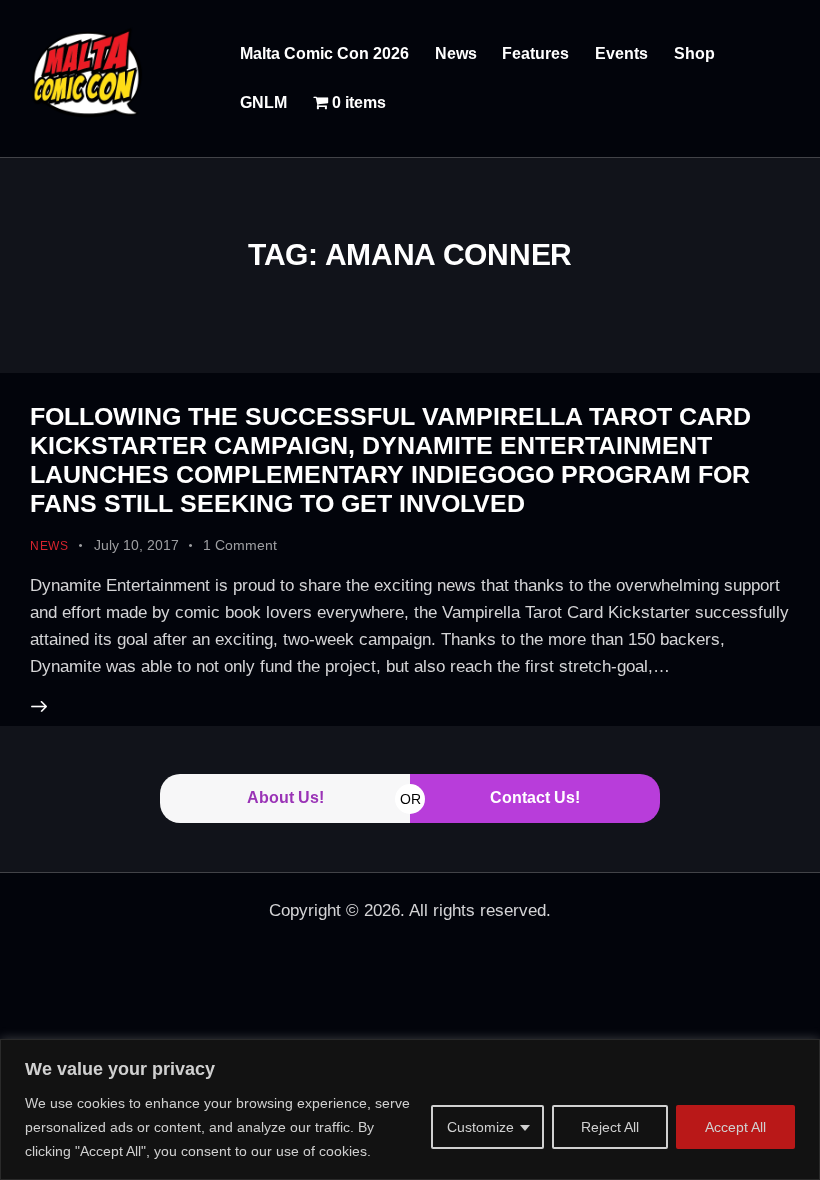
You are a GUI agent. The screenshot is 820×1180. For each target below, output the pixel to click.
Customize (480, 1127)
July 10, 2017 (136, 545)
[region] (410, 1109)
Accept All (735, 1127)
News (49, 546)
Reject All (610, 1127)
